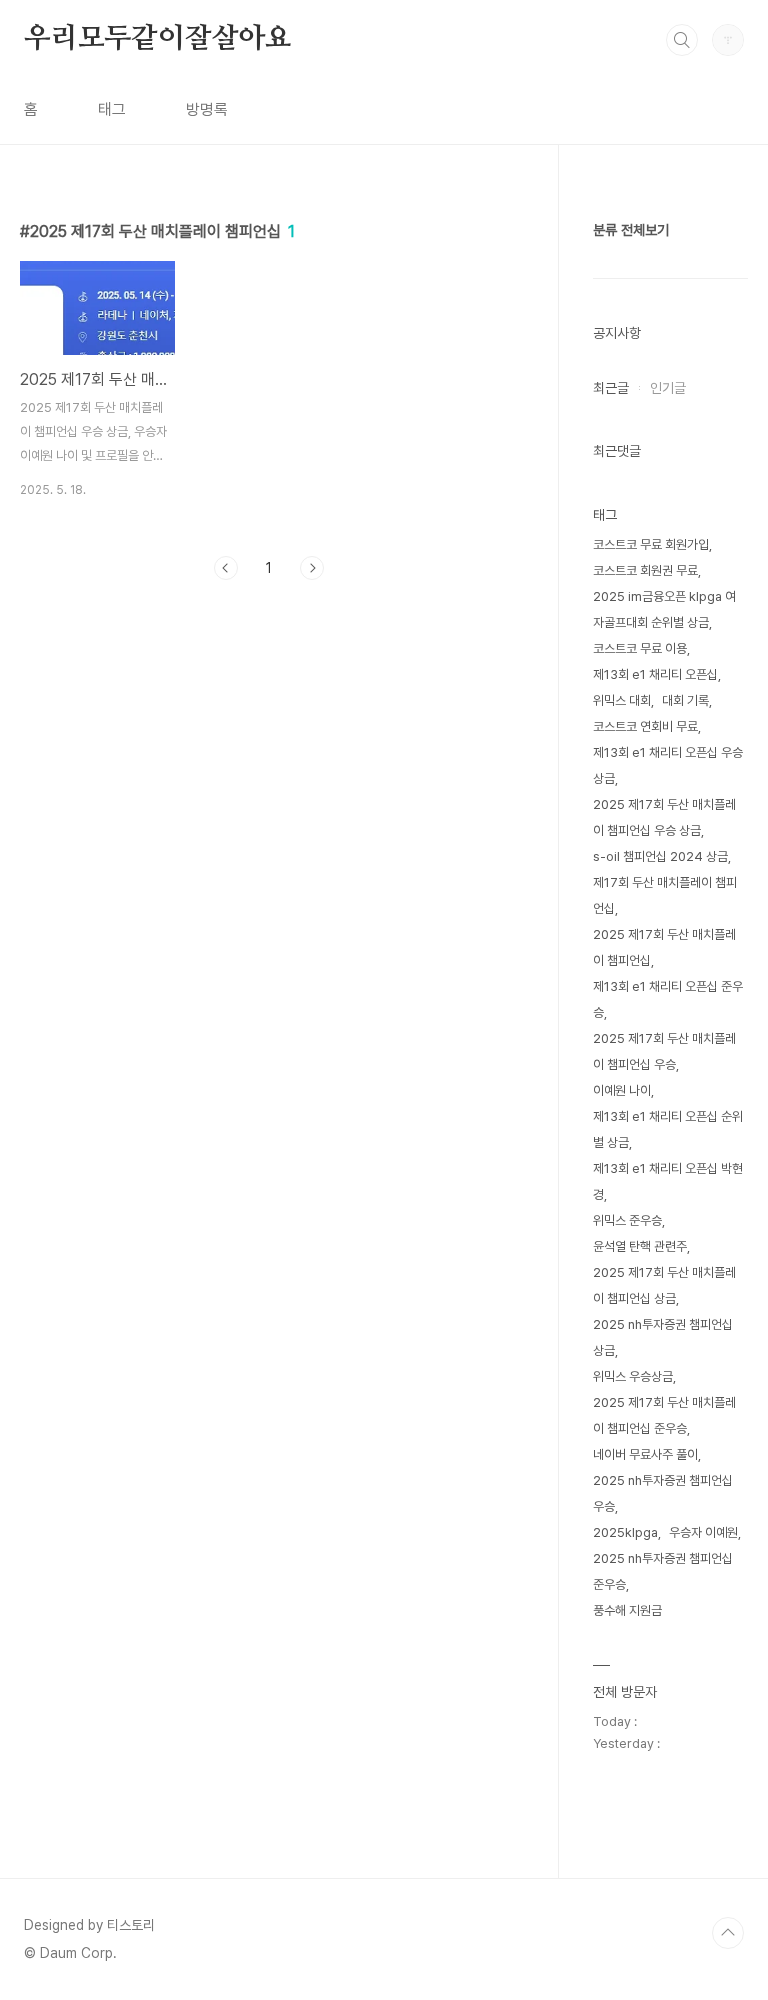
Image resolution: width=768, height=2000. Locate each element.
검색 (682, 40)
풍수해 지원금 (627, 1610)
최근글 (611, 388)
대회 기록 (685, 700)
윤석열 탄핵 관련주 (640, 1246)
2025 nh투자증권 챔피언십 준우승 (663, 1571)
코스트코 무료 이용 (640, 648)
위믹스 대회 (622, 700)
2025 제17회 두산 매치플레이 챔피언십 (664, 947)
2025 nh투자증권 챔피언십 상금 (663, 1337)
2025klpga (625, 1532)
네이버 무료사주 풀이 (645, 1454)
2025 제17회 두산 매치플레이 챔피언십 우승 (664, 1051)
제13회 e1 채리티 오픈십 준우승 (668, 999)
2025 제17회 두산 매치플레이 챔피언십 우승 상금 (664, 817)
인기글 (668, 388)
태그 (112, 109)
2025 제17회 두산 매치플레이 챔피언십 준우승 (664, 1415)
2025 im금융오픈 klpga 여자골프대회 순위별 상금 (664, 609)
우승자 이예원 (703, 1532)
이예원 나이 (622, 1090)
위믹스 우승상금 (633, 1376)
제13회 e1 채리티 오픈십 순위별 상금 (668, 1129)
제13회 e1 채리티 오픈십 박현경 (668, 1181)
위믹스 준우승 (627, 1220)
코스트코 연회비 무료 (645, 726)
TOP (728, 1933)
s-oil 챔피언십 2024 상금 (660, 856)
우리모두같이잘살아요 (158, 39)
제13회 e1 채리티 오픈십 (655, 674)
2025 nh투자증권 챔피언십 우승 (663, 1493)
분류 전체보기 (631, 230)
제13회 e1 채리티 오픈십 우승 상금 (668, 765)
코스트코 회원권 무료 (645, 570)
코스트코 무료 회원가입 (651, 544)
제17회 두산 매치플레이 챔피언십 (665, 895)
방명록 (207, 109)
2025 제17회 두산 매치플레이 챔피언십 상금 (664, 1285)
